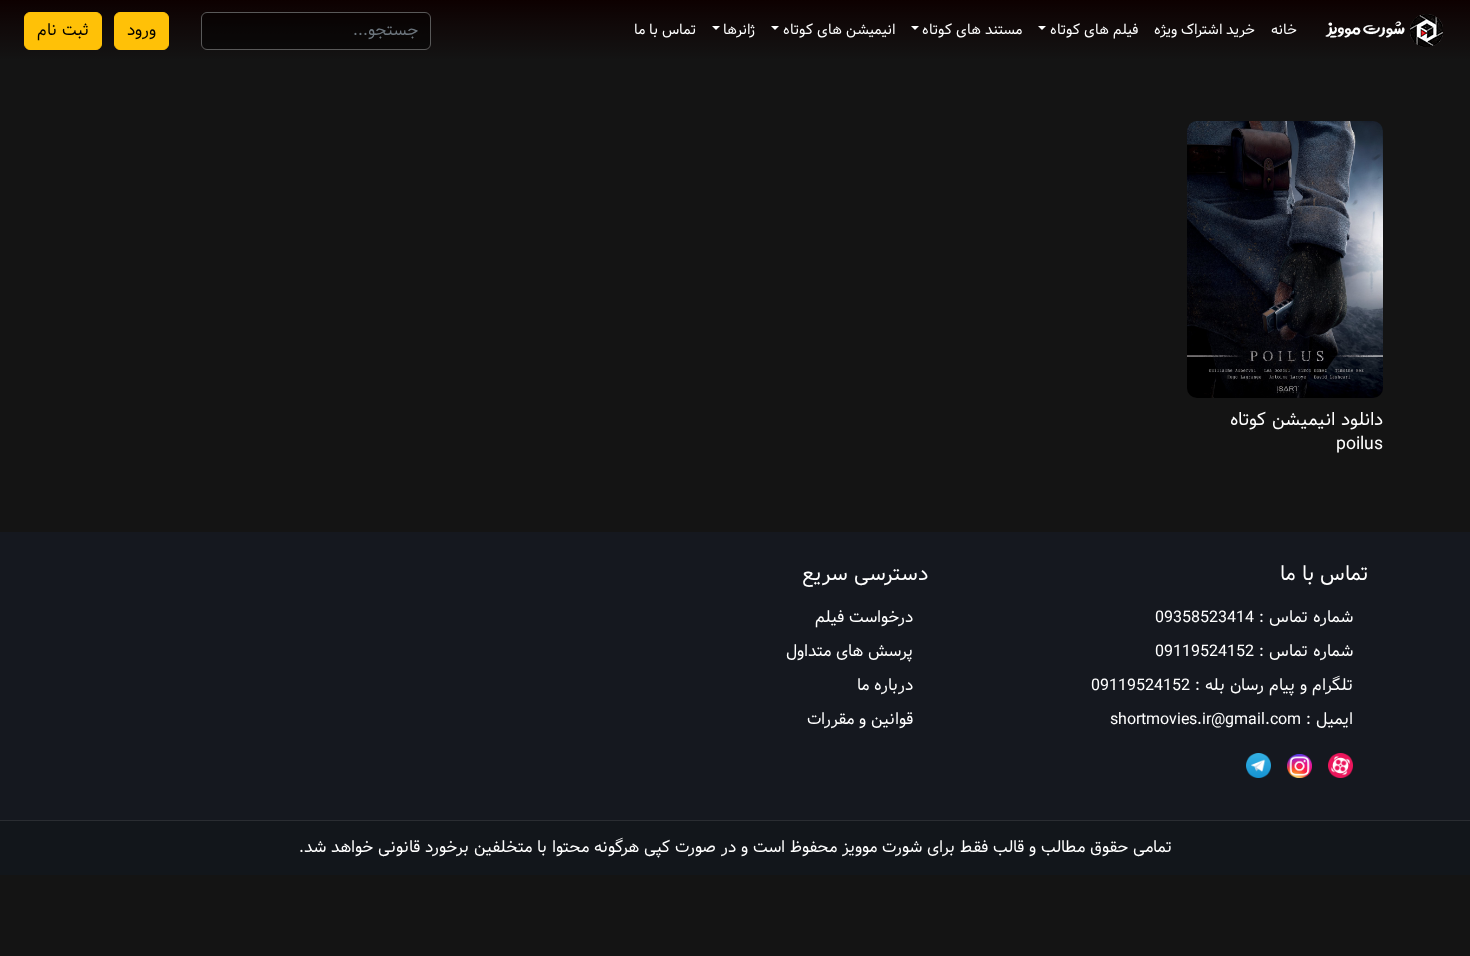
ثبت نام (63, 30)
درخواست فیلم (864, 617)
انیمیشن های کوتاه (839, 30)
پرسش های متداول (849, 651)
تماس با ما (665, 30)
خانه (1284, 30)
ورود (141, 30)
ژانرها (739, 30)
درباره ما (885, 685)
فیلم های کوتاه (1094, 30)
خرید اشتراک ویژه (1204, 30)
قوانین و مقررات (860, 719)
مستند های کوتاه (972, 30)
